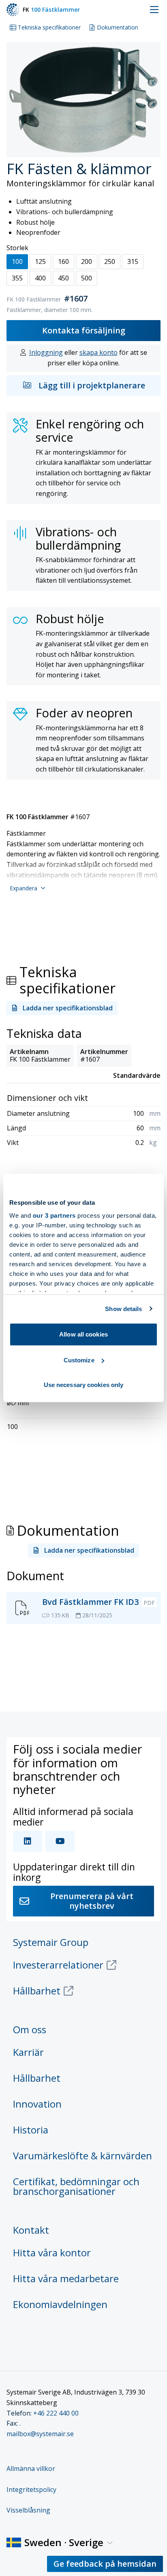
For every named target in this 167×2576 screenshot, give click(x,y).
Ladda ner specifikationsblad (68, 1008)
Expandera (24, 888)
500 (87, 278)
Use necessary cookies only (84, 1385)
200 (87, 261)
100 (17, 261)
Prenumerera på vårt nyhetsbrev (92, 1901)
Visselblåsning (28, 2510)
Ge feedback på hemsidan (105, 2564)
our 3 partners (54, 1215)
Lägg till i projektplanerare (92, 385)
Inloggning (46, 352)
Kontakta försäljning (84, 330)
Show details (123, 1309)
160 (63, 261)
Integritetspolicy (31, 2490)
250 (110, 261)
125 (40, 261)
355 (17, 278)
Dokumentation (118, 27)
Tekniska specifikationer (49, 27)
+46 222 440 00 (56, 2413)
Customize (79, 1360)
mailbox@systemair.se (40, 2434)
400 (40, 278)
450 (63, 278)
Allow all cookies (83, 1334)
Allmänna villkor (31, 2468)
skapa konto (98, 352)
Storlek (17, 248)
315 (133, 261)
